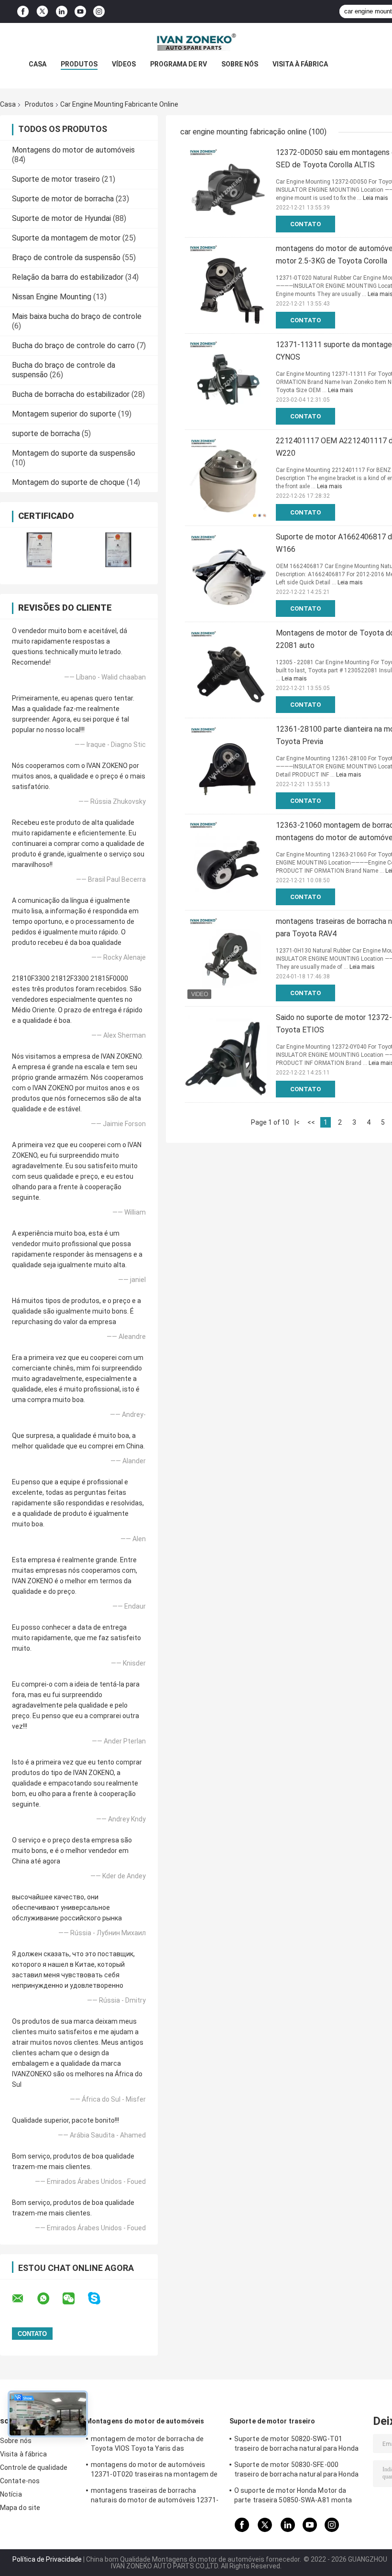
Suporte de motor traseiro (56, 179)
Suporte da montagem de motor (66, 238)
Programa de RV (179, 64)
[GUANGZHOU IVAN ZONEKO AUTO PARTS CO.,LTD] (196, 42)
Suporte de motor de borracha (63, 199)
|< (297, 1122)
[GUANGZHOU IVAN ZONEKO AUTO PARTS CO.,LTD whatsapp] (49, 2299)
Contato (305, 224)
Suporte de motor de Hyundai (61, 218)
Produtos (79, 64)
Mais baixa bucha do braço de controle (77, 316)
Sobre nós (240, 64)
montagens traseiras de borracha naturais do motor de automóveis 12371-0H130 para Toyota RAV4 (155, 2497)
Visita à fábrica (300, 64)
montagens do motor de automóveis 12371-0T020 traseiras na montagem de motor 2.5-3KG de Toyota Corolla (154, 2471)
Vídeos (124, 64)
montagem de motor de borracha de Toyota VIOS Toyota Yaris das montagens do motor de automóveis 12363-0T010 (148, 2445)
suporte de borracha (46, 433)
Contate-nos (20, 2481)
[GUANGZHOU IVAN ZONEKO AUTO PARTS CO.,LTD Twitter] (42, 11)
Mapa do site (20, 2508)
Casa (38, 64)
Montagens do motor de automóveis (73, 150)
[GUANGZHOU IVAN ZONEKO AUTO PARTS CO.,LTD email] (24, 2299)
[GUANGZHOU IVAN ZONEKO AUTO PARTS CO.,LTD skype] (100, 2298)
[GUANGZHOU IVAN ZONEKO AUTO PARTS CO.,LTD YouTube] (80, 12)
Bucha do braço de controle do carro (73, 345)
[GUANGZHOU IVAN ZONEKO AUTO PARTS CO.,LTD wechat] (75, 2299)
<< (311, 1122)
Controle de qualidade (34, 2467)
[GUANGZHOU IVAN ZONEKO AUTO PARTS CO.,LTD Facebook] (23, 12)
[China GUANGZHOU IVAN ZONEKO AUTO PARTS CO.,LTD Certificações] (39, 550)
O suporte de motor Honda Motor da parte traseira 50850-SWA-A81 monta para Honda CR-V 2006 (293, 2497)
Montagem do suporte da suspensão (74, 453)
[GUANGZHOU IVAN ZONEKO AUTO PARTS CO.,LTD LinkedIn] (62, 12)
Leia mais (376, 198)
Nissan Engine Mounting (52, 297)
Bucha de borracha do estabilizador (71, 394)
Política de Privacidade (47, 2559)
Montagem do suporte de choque (68, 482)
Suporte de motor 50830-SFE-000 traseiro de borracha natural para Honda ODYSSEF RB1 (296, 2471)
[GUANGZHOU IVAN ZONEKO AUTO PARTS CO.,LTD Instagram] (99, 12)
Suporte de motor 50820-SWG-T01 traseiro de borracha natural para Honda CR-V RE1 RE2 (296, 2445)
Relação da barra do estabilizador (68, 277)
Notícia (11, 2494)
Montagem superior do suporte (64, 414)
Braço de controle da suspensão (66, 258)
